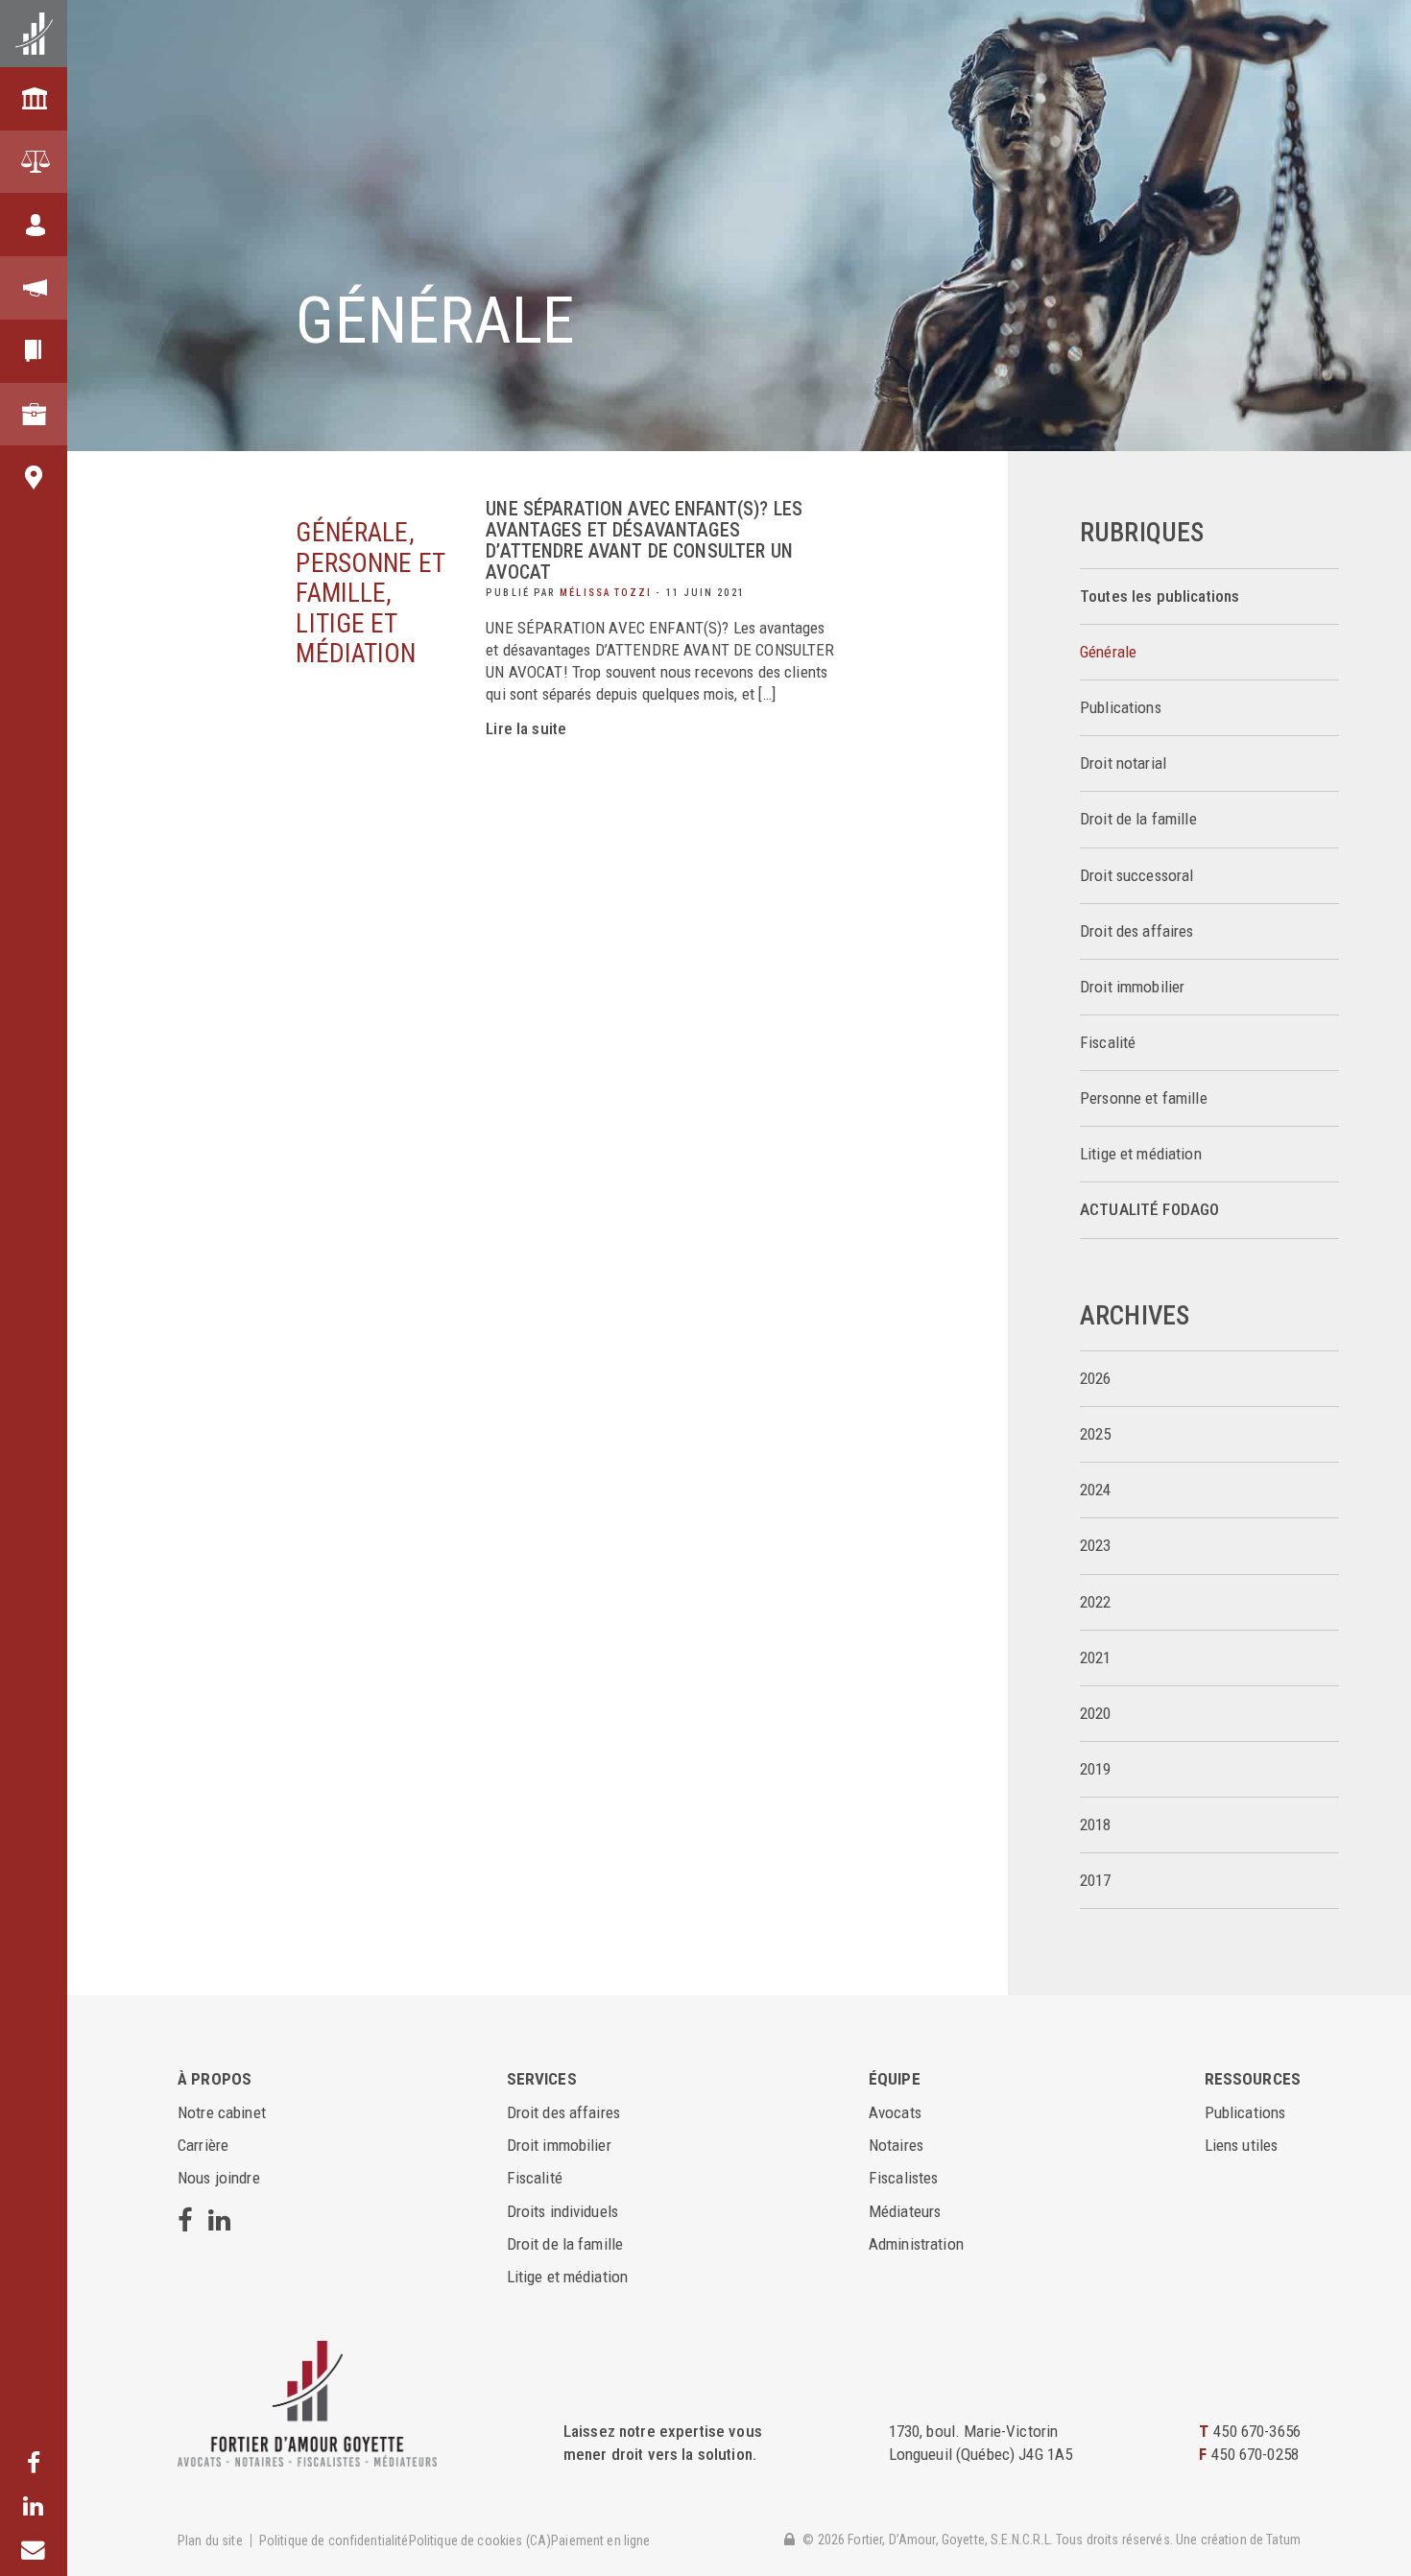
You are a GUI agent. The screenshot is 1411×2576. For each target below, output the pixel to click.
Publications (1121, 708)
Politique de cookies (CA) (480, 2540)
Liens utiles (1242, 2145)
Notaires (896, 2145)
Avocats (895, 2112)
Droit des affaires (1137, 931)
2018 (1096, 1825)
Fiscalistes (904, 2178)
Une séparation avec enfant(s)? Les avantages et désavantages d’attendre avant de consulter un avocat (644, 541)
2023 (1096, 1546)
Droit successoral (1136, 876)
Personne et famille (1144, 1098)
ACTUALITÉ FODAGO (1149, 1210)
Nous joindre (219, 2178)
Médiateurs (905, 2211)
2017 (1096, 1881)
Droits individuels (563, 2211)
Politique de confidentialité (334, 2540)
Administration (916, 2244)
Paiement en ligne (600, 2540)
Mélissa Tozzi (606, 593)
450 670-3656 (1257, 2431)
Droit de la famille (1138, 819)
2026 (1096, 1379)
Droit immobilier (1132, 987)
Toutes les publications (1160, 596)
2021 (1096, 1658)
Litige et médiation (1141, 1154)
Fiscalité (1108, 1043)
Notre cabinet (222, 2112)
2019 (1096, 1769)
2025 (1096, 1434)
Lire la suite (526, 728)
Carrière (203, 2145)
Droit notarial (1123, 763)
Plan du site (210, 2540)
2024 (1096, 1490)
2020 (1096, 1714)
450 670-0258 (1255, 2454)
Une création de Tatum (1238, 2540)
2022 (1096, 1602)
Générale (1108, 652)
